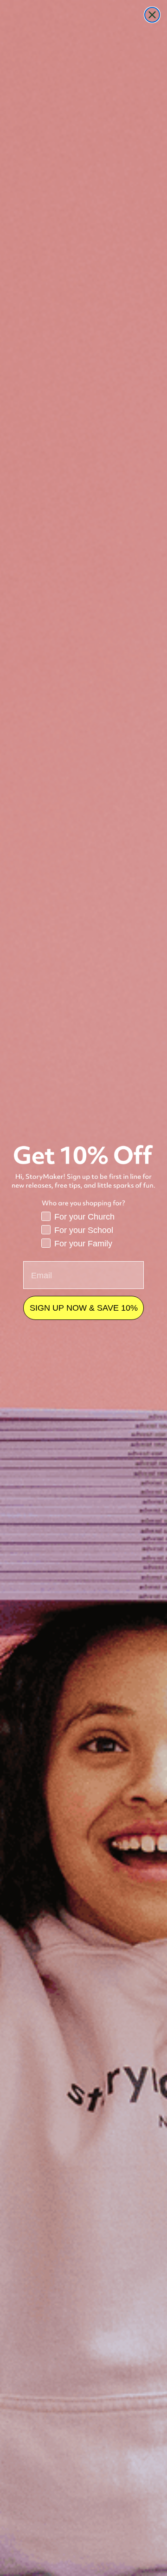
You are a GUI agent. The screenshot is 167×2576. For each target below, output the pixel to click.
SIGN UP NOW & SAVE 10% (84, 1308)
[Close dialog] (152, 15)
